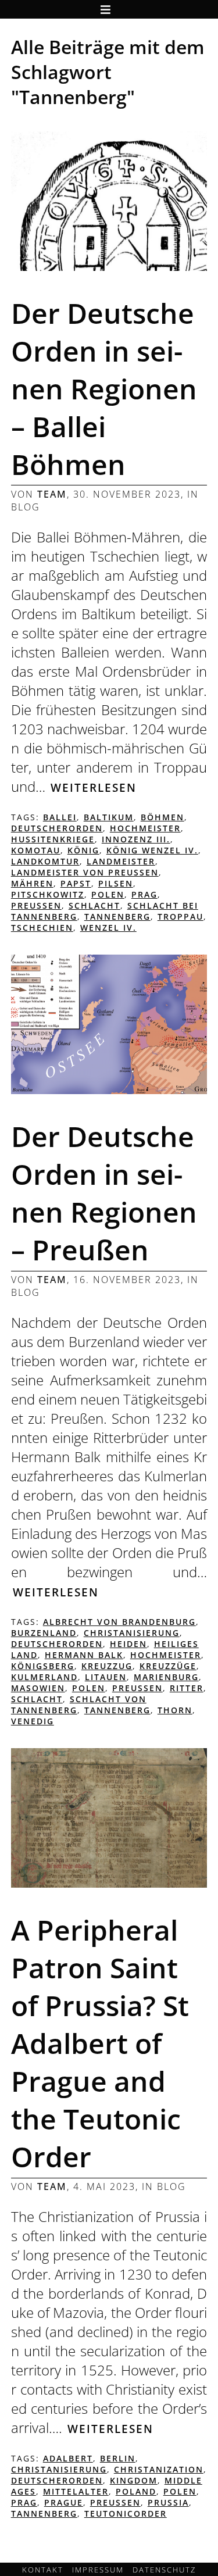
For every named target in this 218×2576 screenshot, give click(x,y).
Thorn (175, 1710)
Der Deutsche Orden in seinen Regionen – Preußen (104, 1193)
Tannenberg (117, 917)
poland (136, 2491)
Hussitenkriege (53, 839)
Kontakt (43, 2570)
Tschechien (42, 928)
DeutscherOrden (57, 828)
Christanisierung (132, 1633)
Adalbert (68, 2458)
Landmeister (121, 861)
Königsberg (43, 1666)
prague (64, 2502)
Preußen (36, 905)
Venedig (33, 1721)
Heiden (128, 1644)
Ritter (187, 1688)
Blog (26, 507)
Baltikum (109, 817)
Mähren (32, 883)
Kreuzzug (107, 1666)
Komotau (36, 850)
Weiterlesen (94, 787)
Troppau (181, 917)
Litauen (106, 1677)
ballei (60, 817)
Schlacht (94, 905)
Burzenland (44, 1633)
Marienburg (166, 1677)
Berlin (118, 2458)
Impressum (98, 2570)
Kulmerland (44, 1677)
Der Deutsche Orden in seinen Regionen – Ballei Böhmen (104, 389)
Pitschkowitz (48, 894)
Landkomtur (45, 861)
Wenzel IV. (108, 928)
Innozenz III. (136, 839)
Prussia (168, 2502)
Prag (144, 894)
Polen (108, 894)
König (83, 850)
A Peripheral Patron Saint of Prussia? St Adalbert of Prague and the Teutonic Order (100, 2043)
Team (52, 494)
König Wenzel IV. (152, 850)
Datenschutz (164, 2570)
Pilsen (116, 883)
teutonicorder (126, 2514)
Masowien (38, 1688)
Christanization (159, 2469)
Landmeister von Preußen (85, 872)
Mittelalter (76, 2491)
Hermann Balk (84, 1655)
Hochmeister (145, 828)
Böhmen (162, 817)
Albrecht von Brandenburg (119, 1622)
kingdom (134, 2480)
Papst (76, 883)
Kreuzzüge (168, 1666)
